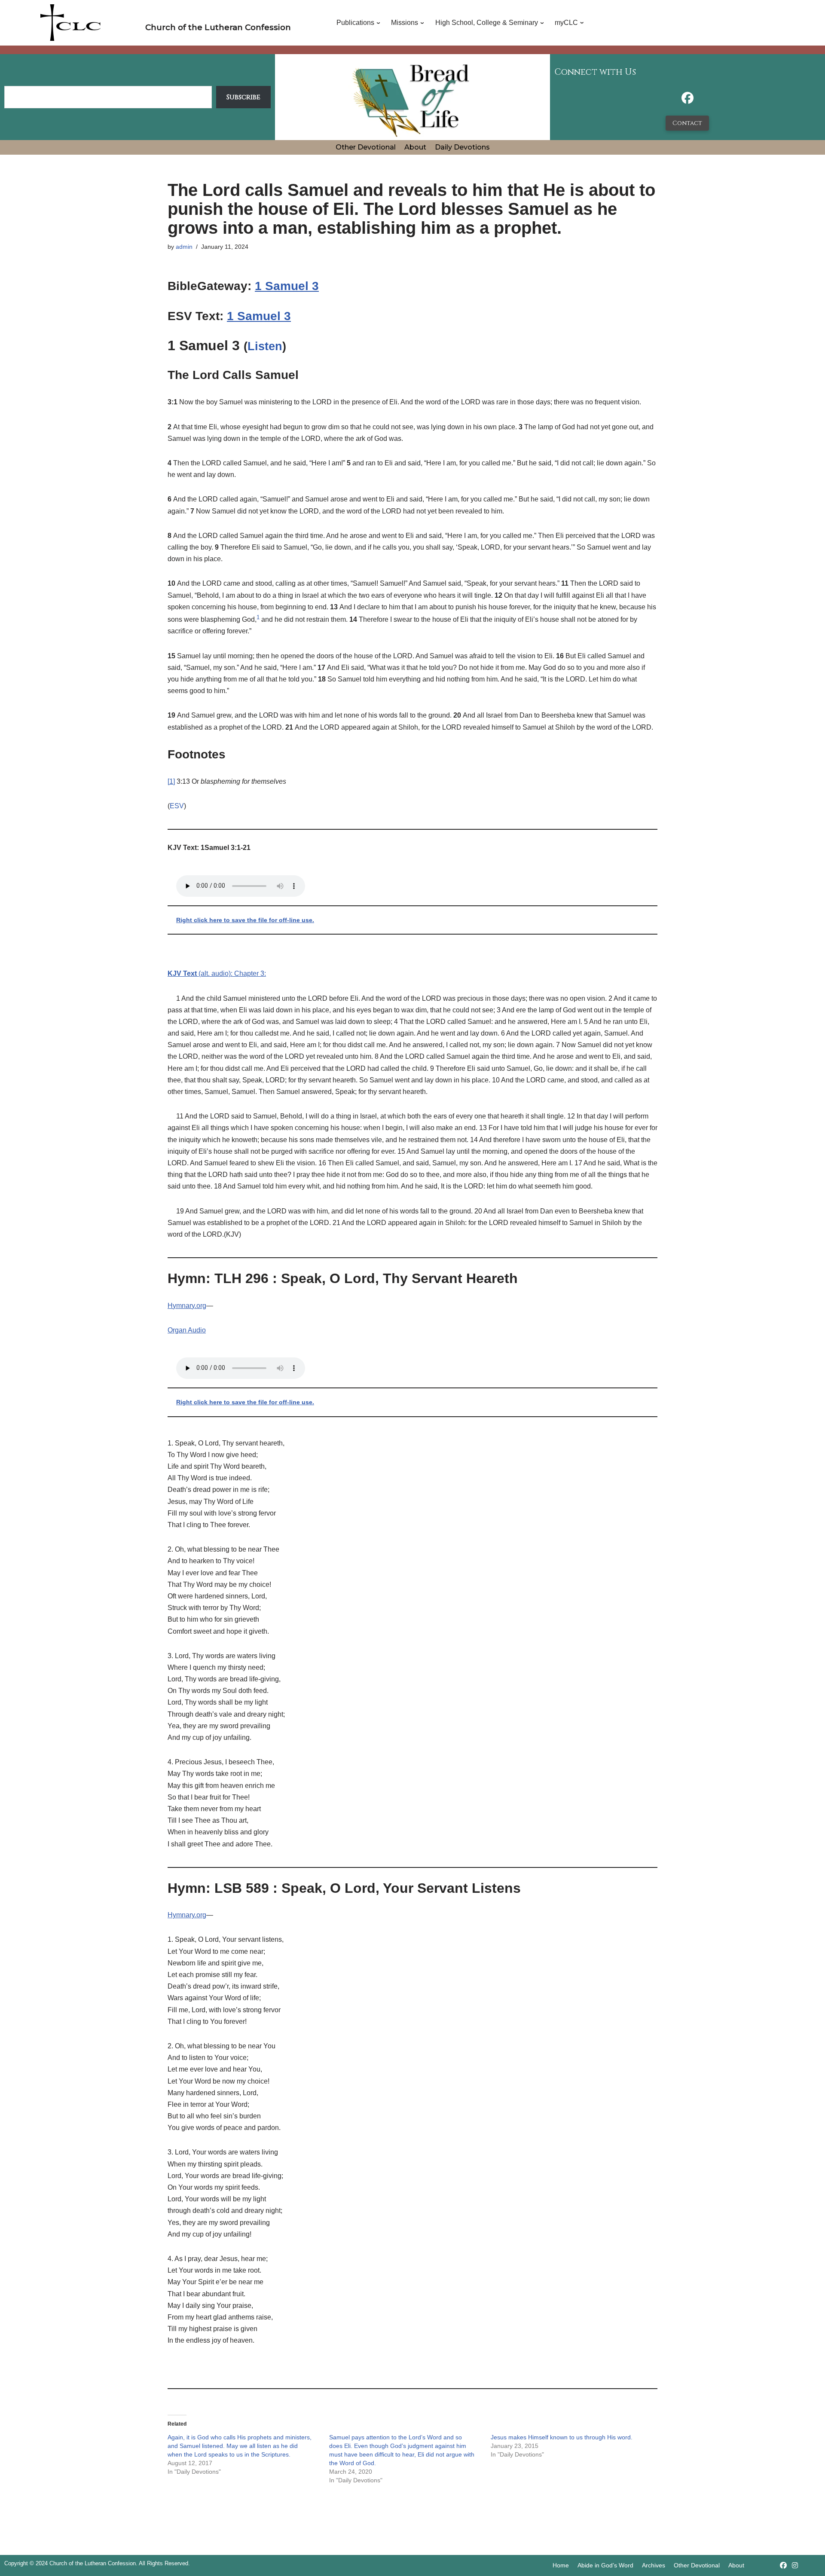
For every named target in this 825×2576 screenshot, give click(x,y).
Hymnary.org (187, 1306)
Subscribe (243, 97)
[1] (171, 781)
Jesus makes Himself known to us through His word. (562, 2437)
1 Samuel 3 (287, 286)
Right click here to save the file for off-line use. (245, 920)
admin (184, 247)
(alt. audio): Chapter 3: (217, 973)
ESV (177, 806)
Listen (265, 346)
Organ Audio (187, 1330)
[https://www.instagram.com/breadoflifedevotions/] (795, 2565)
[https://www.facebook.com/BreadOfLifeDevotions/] (687, 100)
